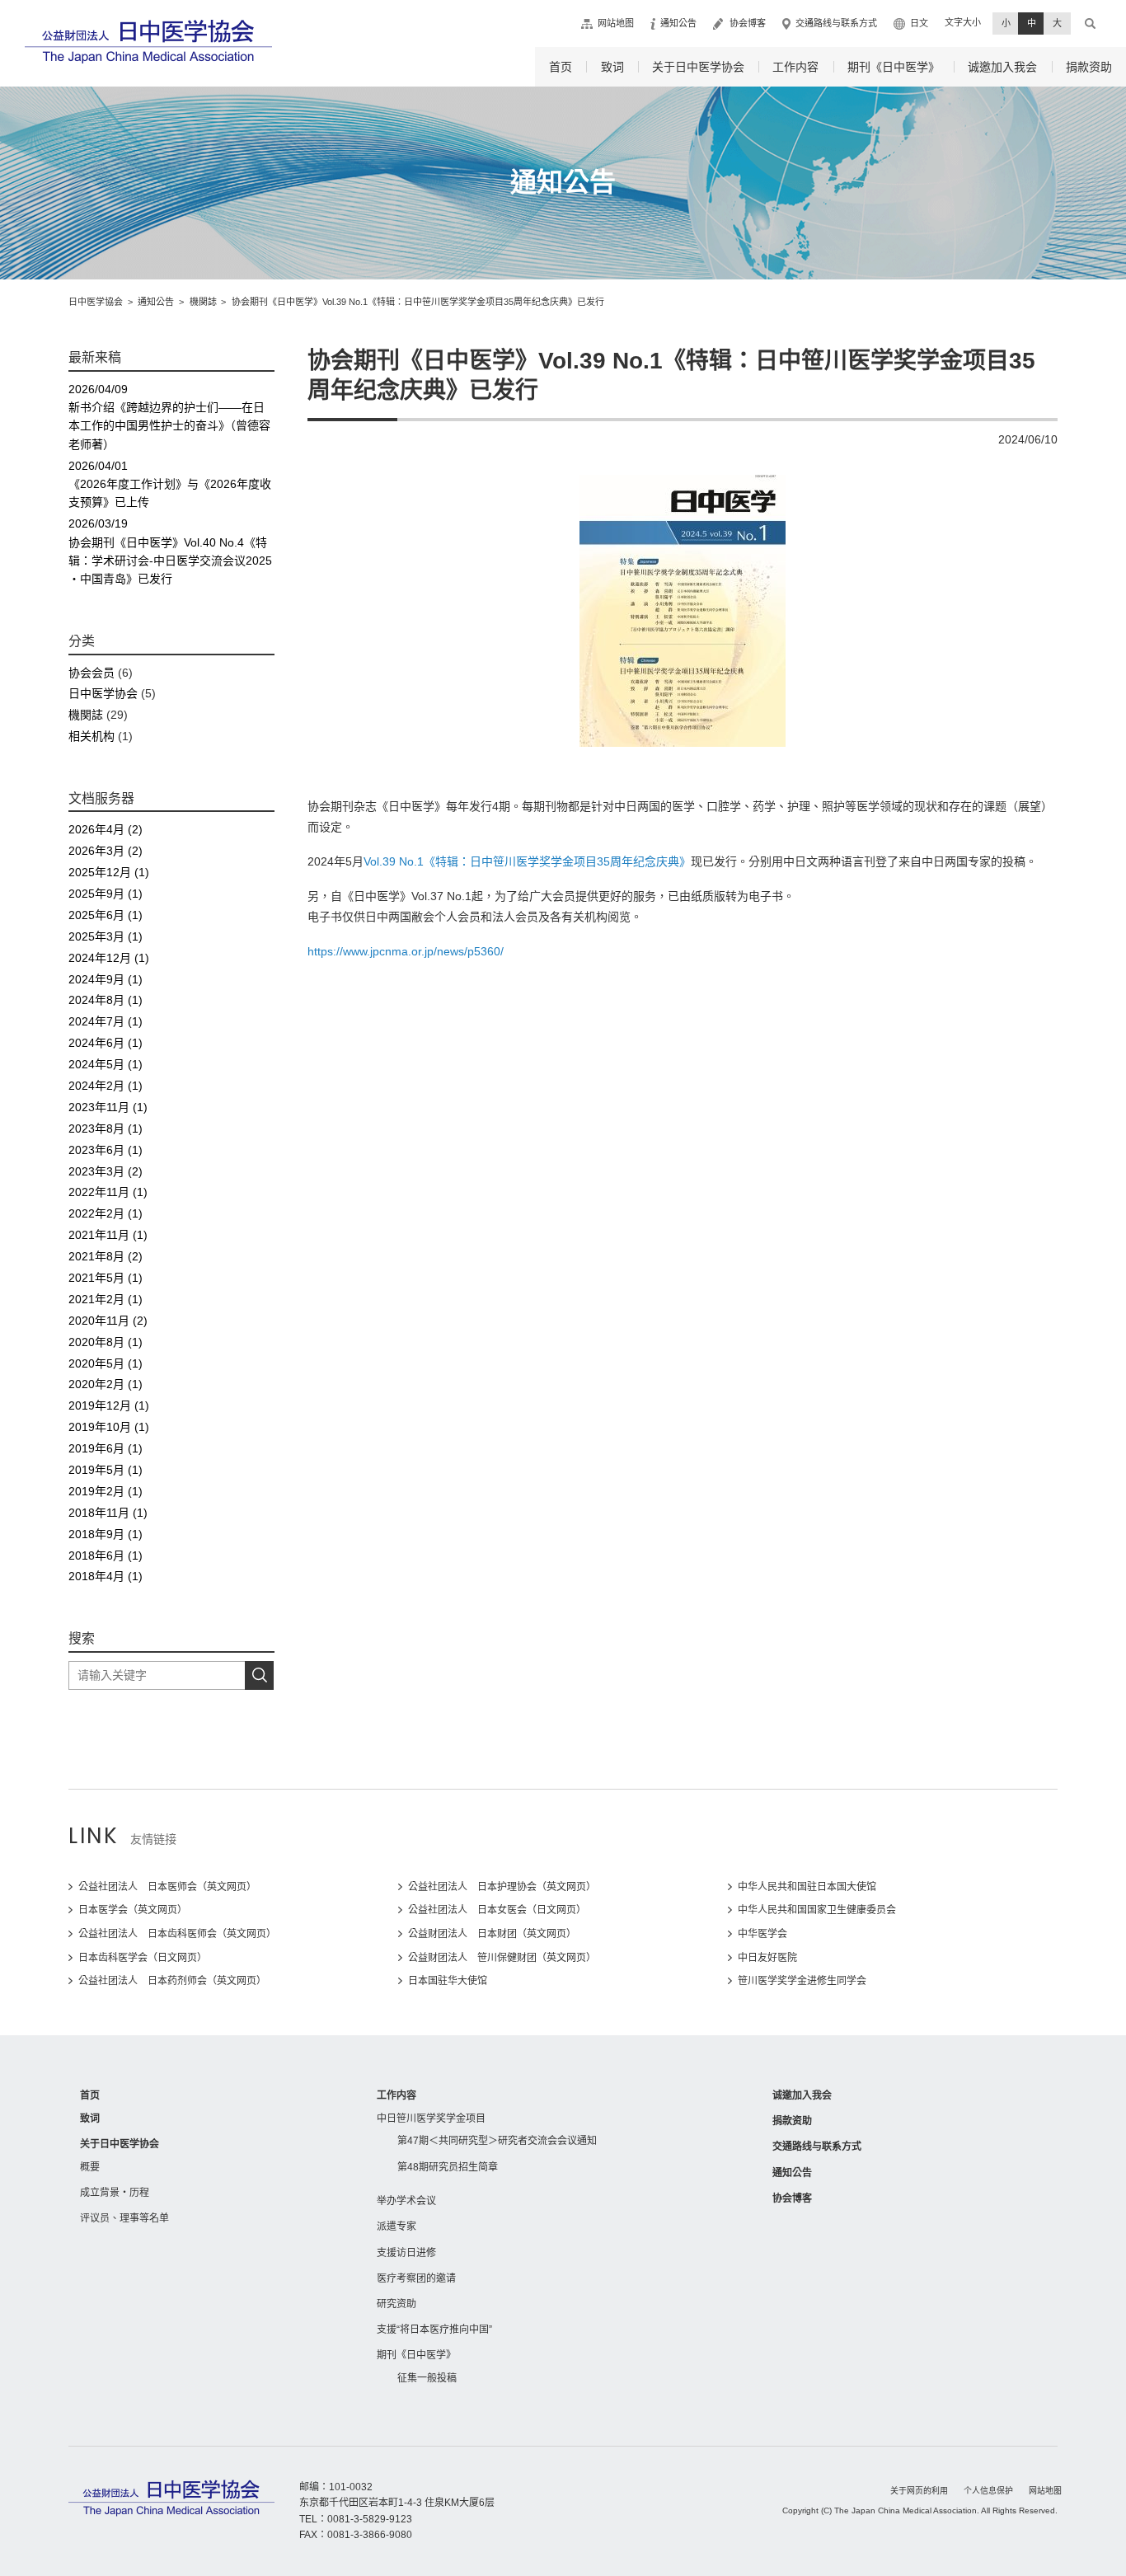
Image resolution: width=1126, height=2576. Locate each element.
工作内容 (795, 67)
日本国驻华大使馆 (448, 1981)
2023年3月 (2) (106, 1171)
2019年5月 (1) (106, 1470)
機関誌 (86, 715)
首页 (561, 67)
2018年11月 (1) (108, 1513)
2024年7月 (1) (106, 1021)
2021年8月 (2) (106, 1256)
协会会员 (91, 673)
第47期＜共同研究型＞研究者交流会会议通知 (497, 2141)
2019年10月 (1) (109, 1427)
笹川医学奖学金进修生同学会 (802, 1981)
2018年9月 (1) (106, 1534)
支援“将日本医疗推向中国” (434, 2330)
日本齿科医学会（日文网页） (143, 1958)
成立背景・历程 (115, 2193)
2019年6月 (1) (106, 1448)
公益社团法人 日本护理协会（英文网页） (502, 1887)
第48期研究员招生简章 (448, 2167)
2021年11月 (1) (108, 1235)
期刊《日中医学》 (894, 67)
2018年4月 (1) (106, 1576)
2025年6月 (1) (106, 915)
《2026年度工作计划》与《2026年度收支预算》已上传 (170, 484)
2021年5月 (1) (106, 1278)
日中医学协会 (103, 693)
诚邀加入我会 (1002, 67)
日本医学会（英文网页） (133, 1910)
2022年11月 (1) (108, 1192)
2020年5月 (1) (106, 1363)
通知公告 (678, 23)
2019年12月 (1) (109, 1405)
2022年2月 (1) (106, 1213)
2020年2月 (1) (106, 1384)
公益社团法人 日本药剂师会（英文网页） (172, 1981)
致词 (612, 67)
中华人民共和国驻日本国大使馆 (807, 1887)
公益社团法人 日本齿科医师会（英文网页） (177, 1934)
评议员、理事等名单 (124, 2218)
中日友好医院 (767, 1958)
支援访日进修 (406, 2253)
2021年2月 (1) (106, 1299)
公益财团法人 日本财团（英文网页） (492, 1934)
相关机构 (91, 736)
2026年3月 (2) (106, 851)
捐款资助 (1089, 67)
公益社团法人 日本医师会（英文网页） (167, 1887)
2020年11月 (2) (108, 1321)
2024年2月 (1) (106, 1086)
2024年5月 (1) (106, 1064)
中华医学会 (762, 1934)
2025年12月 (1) (109, 872)
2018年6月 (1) (106, 1555)
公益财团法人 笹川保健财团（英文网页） (502, 1958)
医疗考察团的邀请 (416, 2278)
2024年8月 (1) (106, 1000)
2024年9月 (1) (106, 979)
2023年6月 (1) (106, 1150)
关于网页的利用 (919, 2491)
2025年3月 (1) (106, 936)
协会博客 (748, 23)
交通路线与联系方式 (836, 23)
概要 (90, 2167)
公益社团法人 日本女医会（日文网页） (497, 1910)
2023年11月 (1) (108, 1107)
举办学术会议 (406, 2201)
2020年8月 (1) (106, 1342)
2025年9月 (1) (106, 894)
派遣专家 (396, 2226)
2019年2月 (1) (106, 1491)
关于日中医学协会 (698, 67)
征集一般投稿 (427, 2378)
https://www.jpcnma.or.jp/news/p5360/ (406, 951)
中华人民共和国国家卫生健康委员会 (817, 1910)
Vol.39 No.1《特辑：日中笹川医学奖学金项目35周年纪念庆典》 (527, 861)
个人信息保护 (988, 2491)
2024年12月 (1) (109, 958)
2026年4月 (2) (106, 829)
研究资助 (396, 2304)
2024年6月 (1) (106, 1043)
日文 (919, 23)
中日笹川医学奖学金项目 (431, 2119)
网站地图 (616, 23)
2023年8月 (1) (106, 1128)
